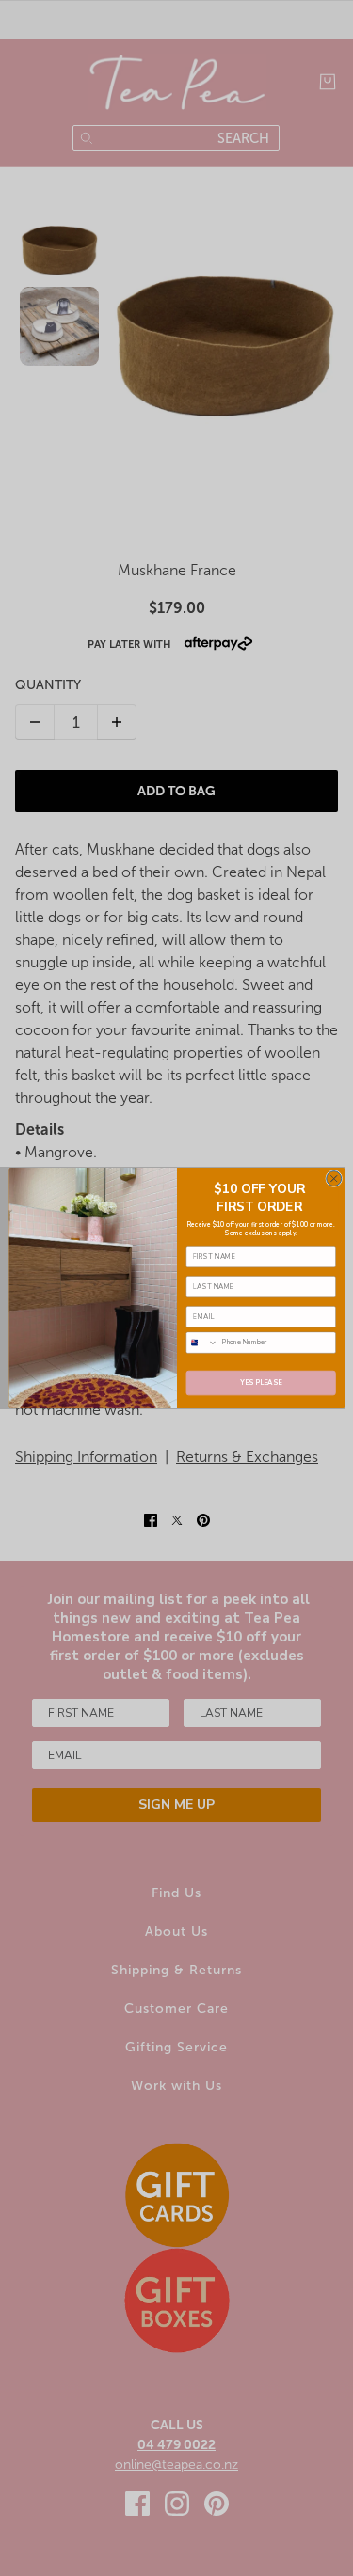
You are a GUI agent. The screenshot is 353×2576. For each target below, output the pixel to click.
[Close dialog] (333, 1179)
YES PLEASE (261, 1383)
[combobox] (202, 1343)
